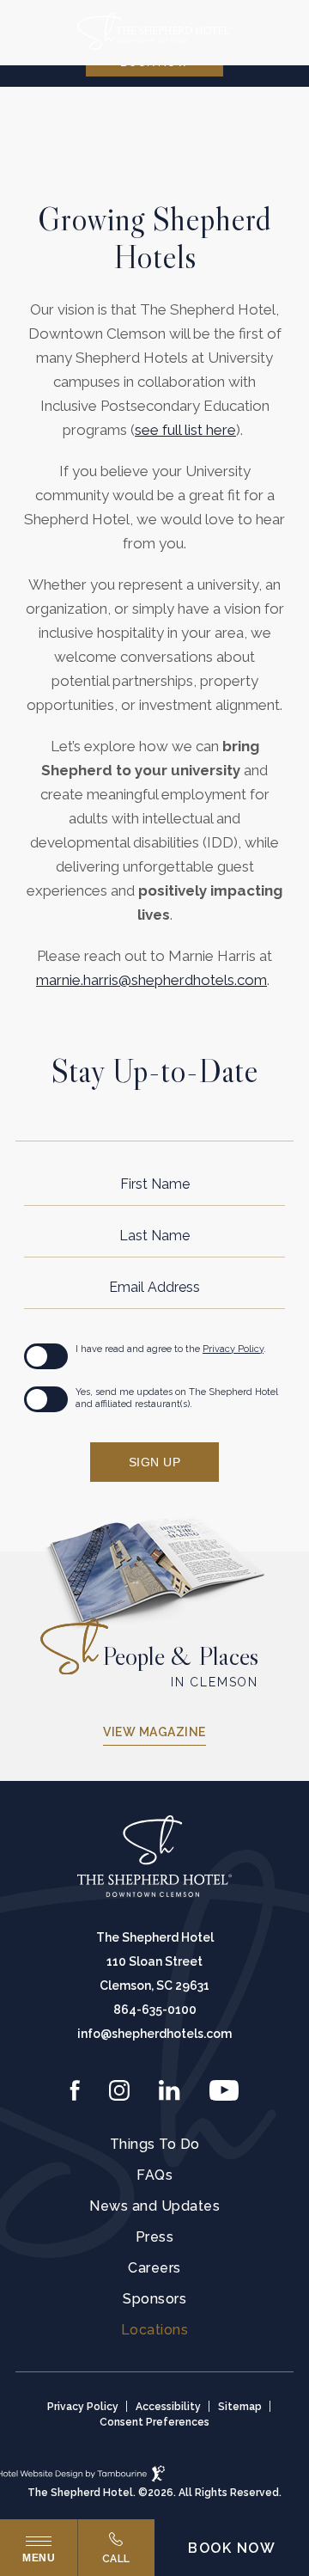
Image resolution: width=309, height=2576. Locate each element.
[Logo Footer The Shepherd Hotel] (154, 1857)
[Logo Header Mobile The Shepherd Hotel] (154, 33)
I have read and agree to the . (171, 1349)
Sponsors (154, 2299)
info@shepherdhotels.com (154, 2034)
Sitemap (240, 2407)
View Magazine (154, 1732)
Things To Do (155, 2145)
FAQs (154, 2175)
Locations (155, 2330)
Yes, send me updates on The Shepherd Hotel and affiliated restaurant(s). (177, 1398)
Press (155, 2237)
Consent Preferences (154, 2422)
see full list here (185, 430)
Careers (154, 2268)
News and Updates (154, 2206)
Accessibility (168, 2407)
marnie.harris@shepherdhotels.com (151, 980)
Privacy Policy (233, 1349)
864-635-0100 (155, 2010)
